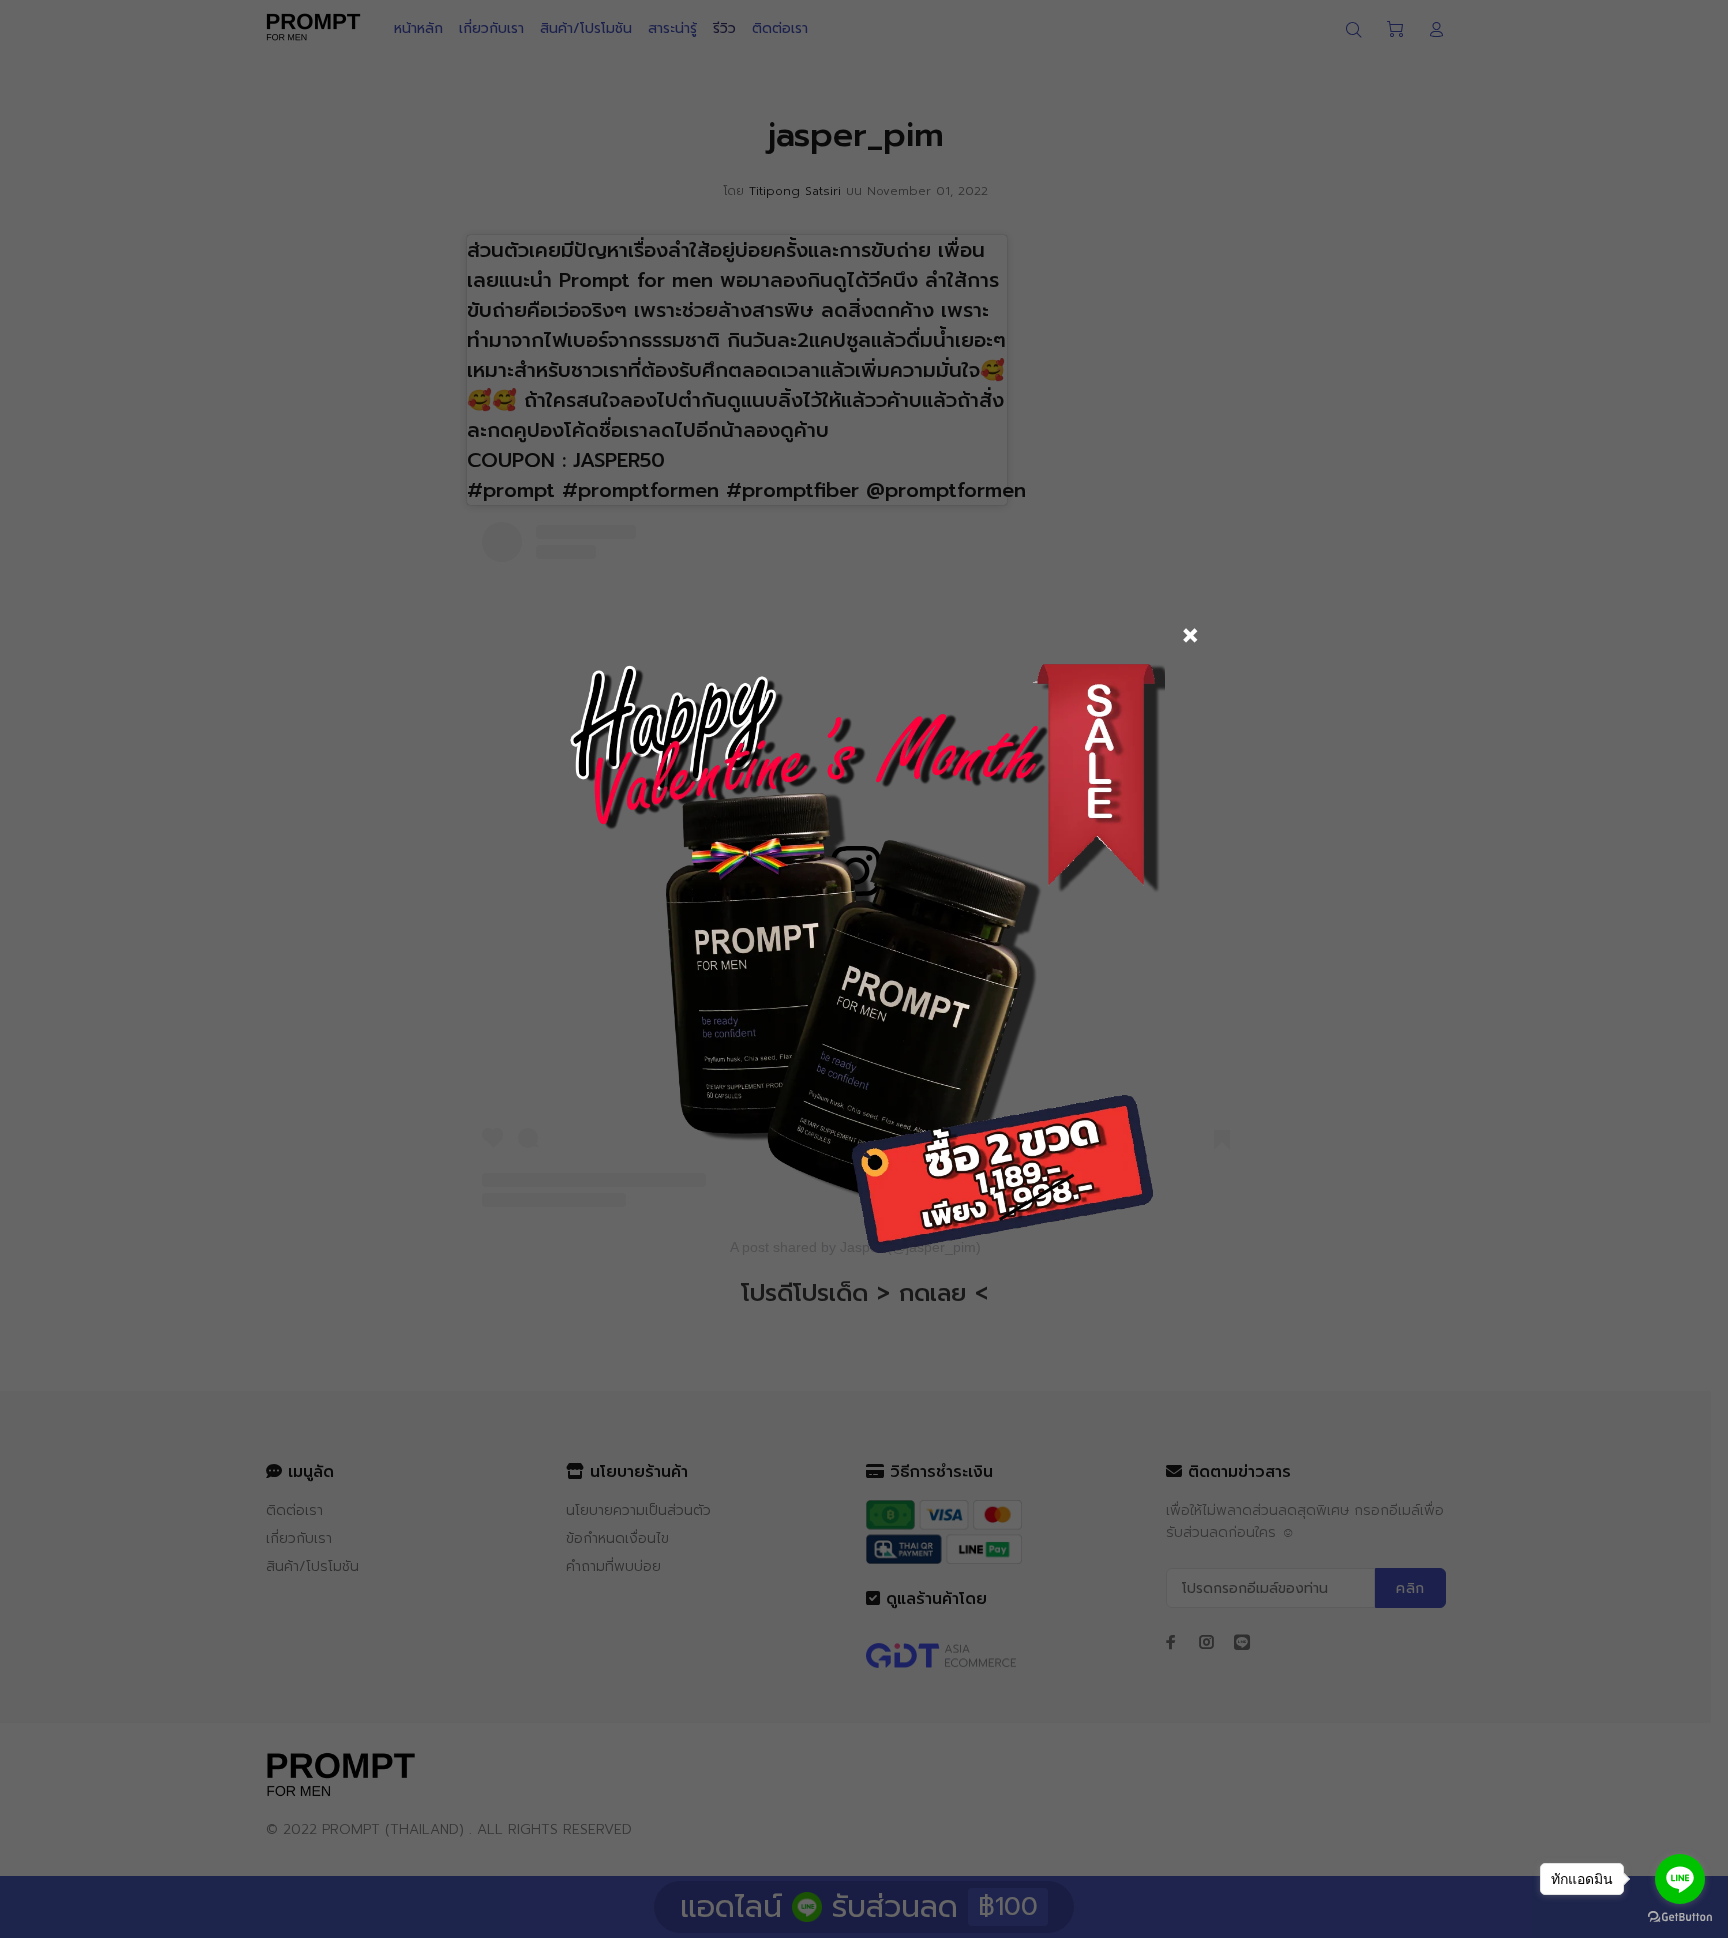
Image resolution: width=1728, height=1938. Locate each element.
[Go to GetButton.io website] (1680, 1917)
